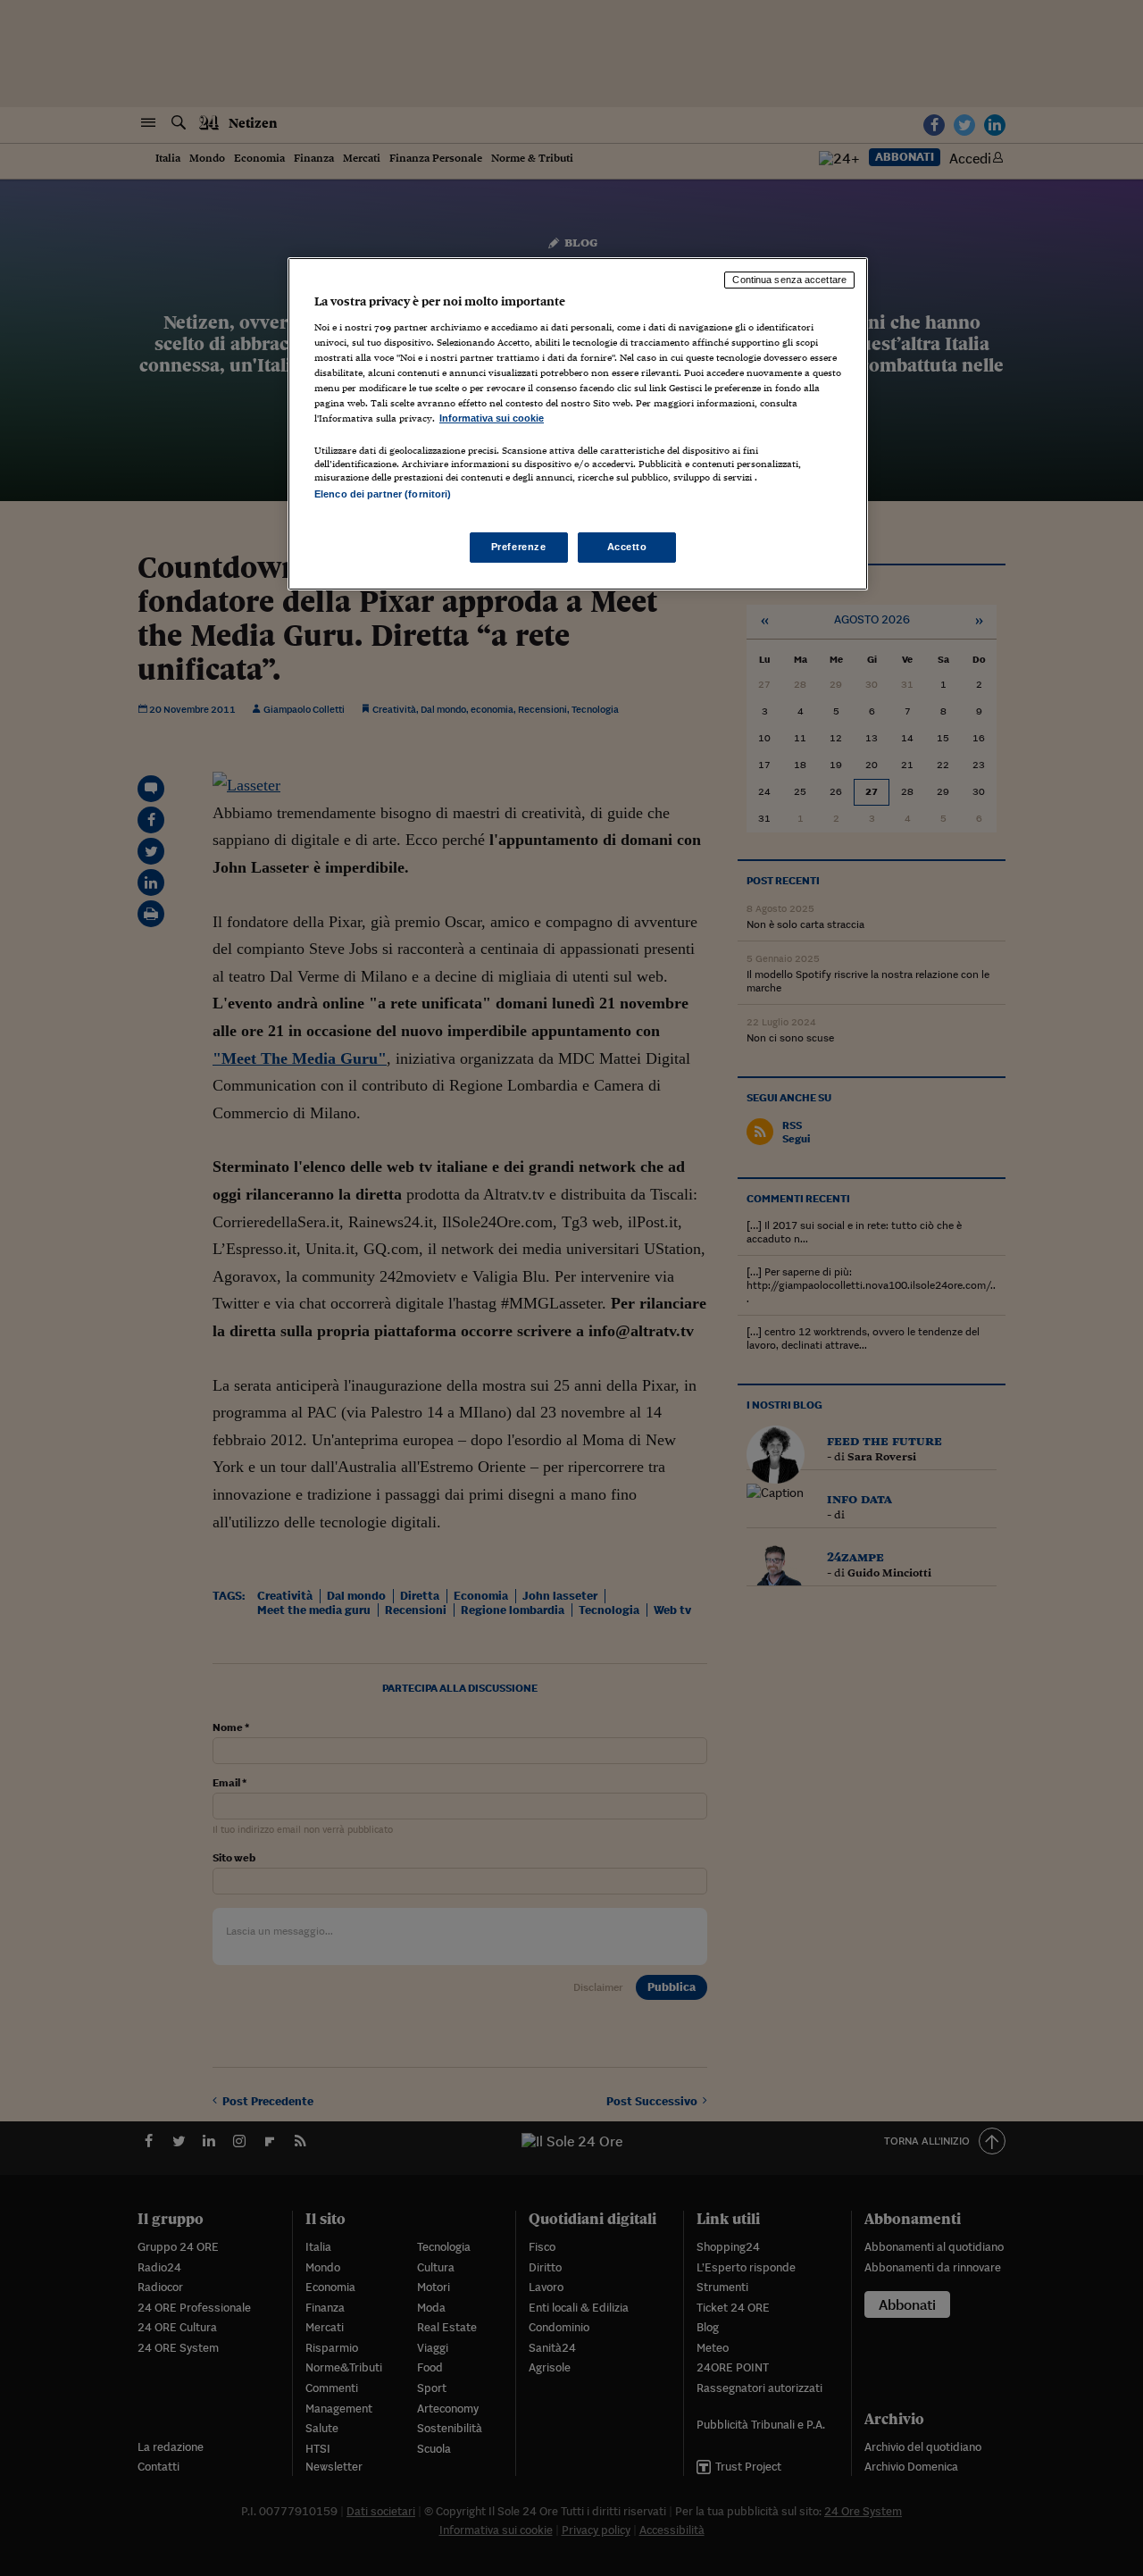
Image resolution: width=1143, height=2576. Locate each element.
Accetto (627, 547)
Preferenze (519, 547)
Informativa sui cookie (492, 418)
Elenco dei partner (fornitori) (383, 494)
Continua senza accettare (789, 280)
